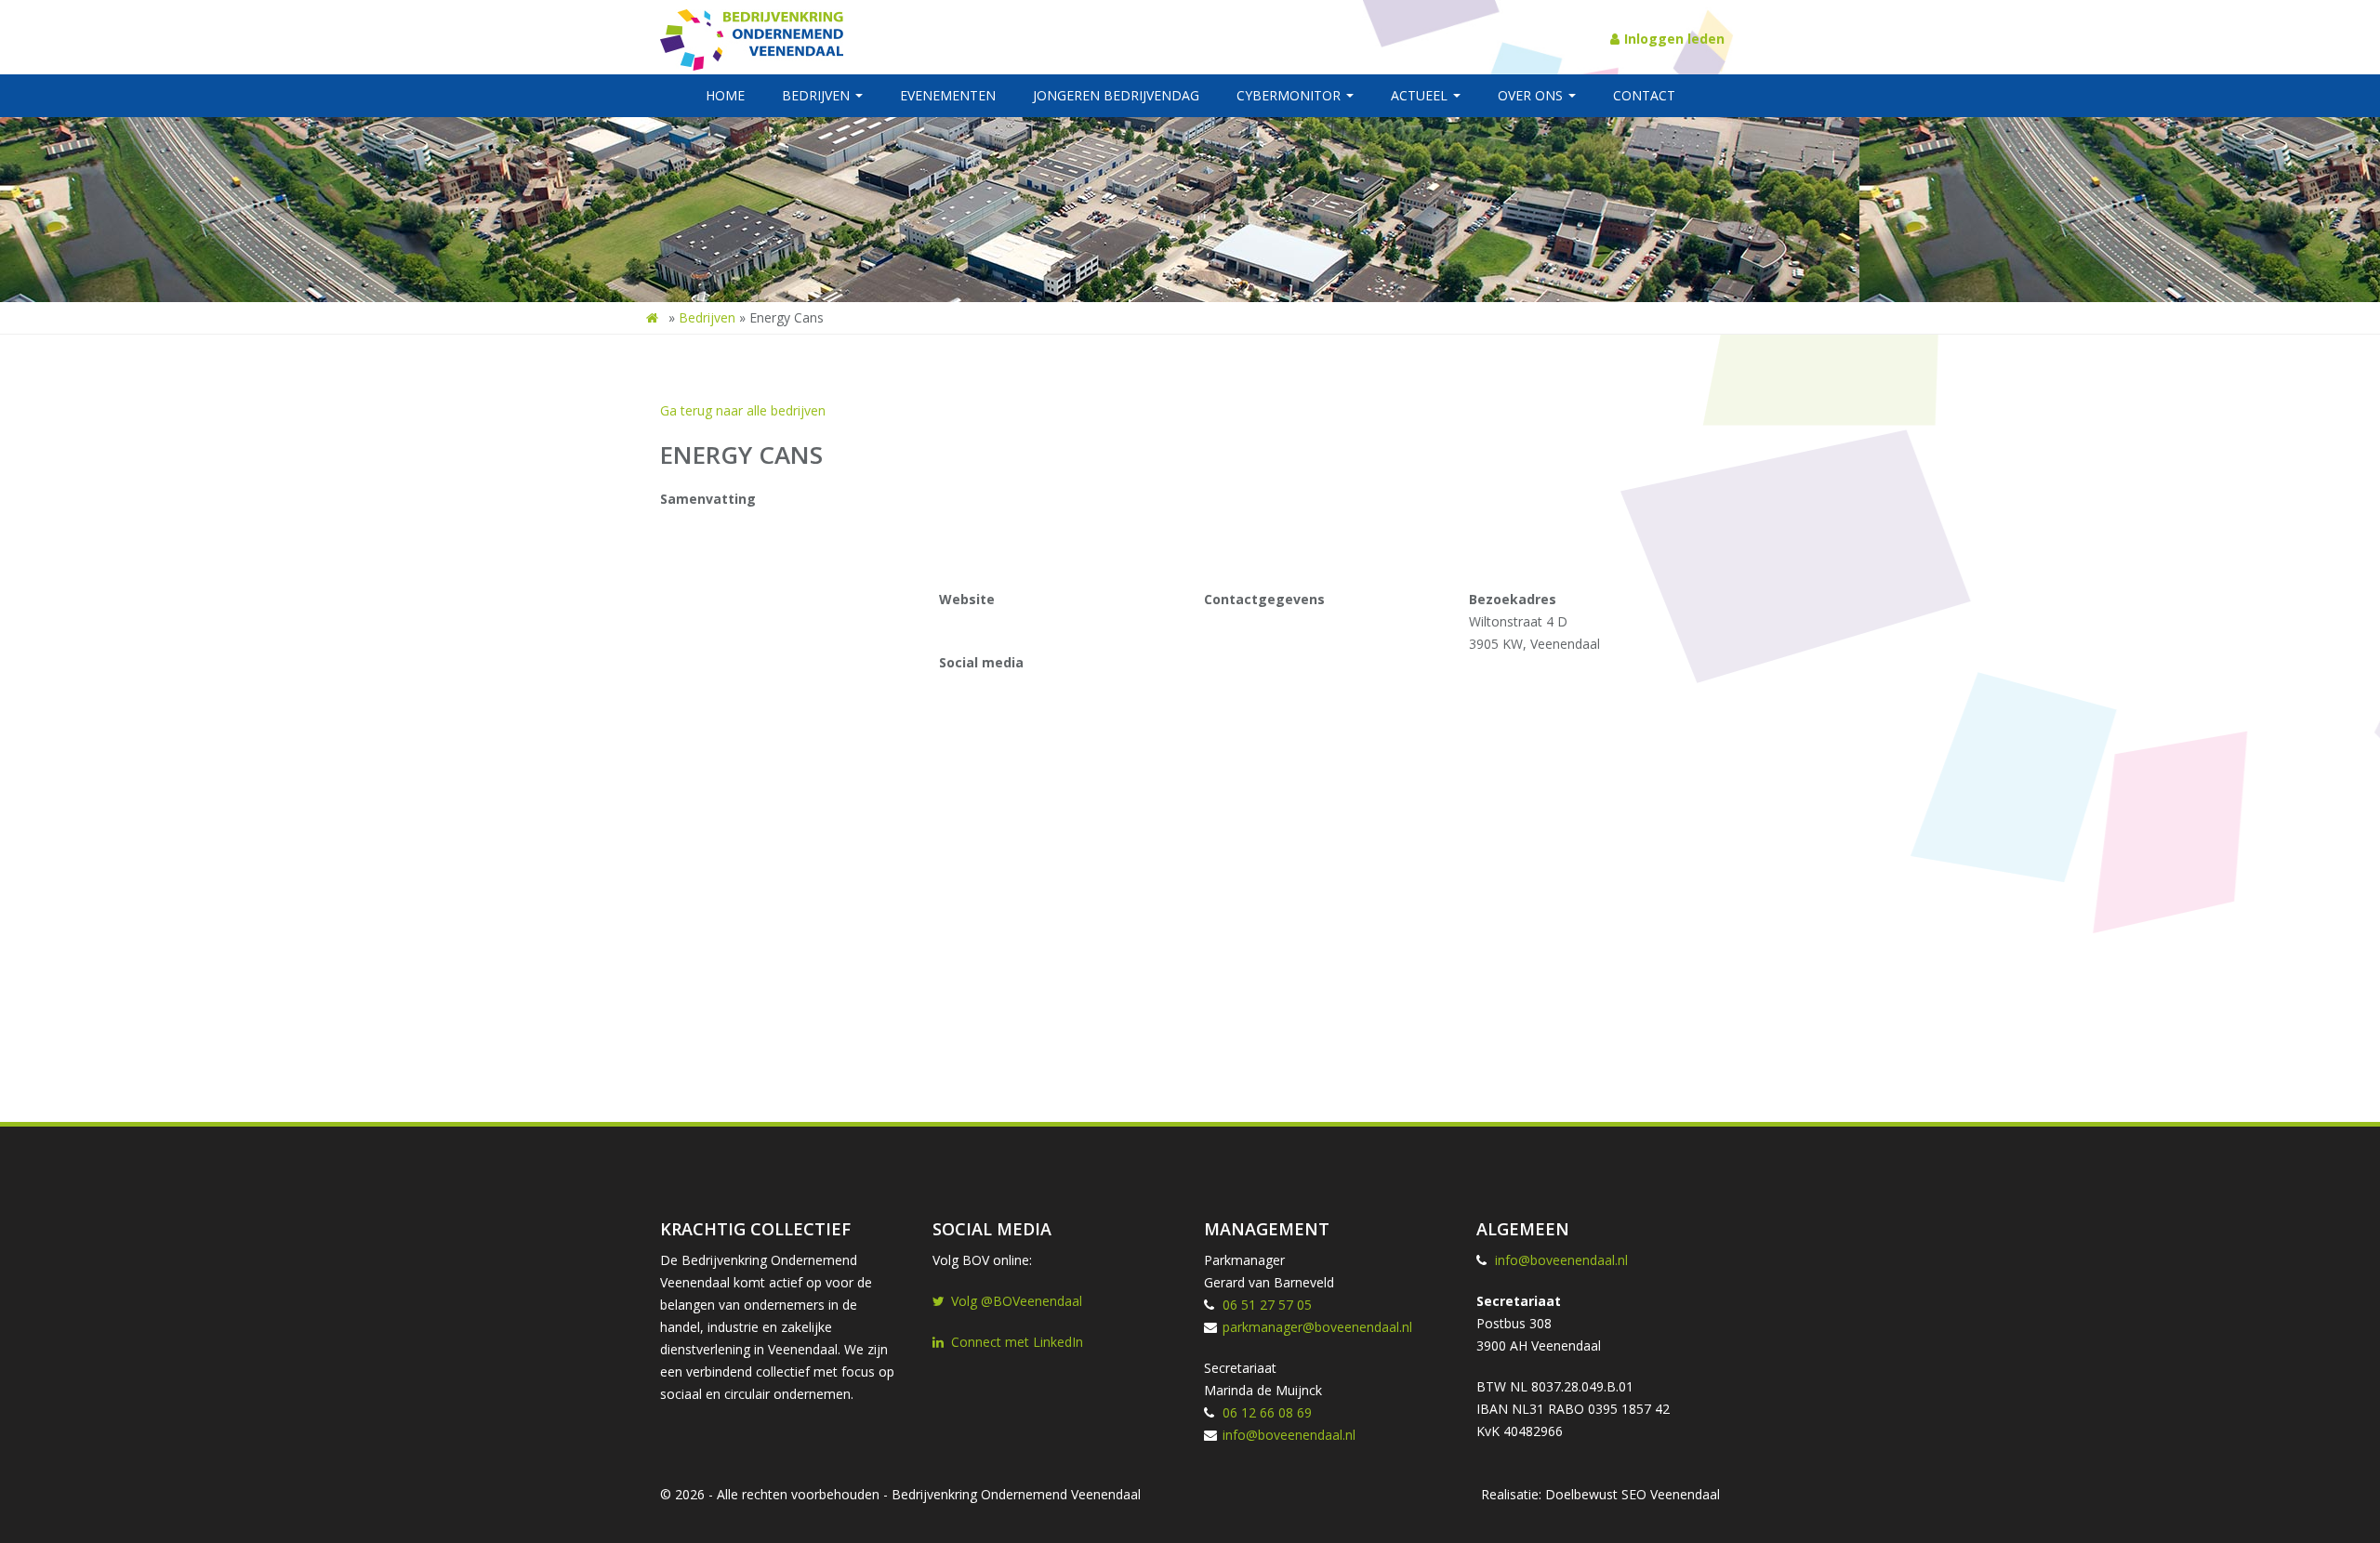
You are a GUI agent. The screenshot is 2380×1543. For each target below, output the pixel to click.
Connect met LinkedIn (1017, 1342)
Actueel (1421, 95)
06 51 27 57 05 (1267, 1305)
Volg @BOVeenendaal (1017, 1301)
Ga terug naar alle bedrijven (743, 410)
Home (725, 95)
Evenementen (948, 95)
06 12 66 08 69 (1267, 1412)
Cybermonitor (1290, 95)
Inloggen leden (1674, 39)
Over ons (1532, 95)
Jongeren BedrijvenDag (1116, 95)
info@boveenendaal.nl (1289, 1435)
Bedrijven (818, 95)
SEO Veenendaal (1671, 1494)
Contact (1644, 95)
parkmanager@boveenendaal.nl (1317, 1327)
